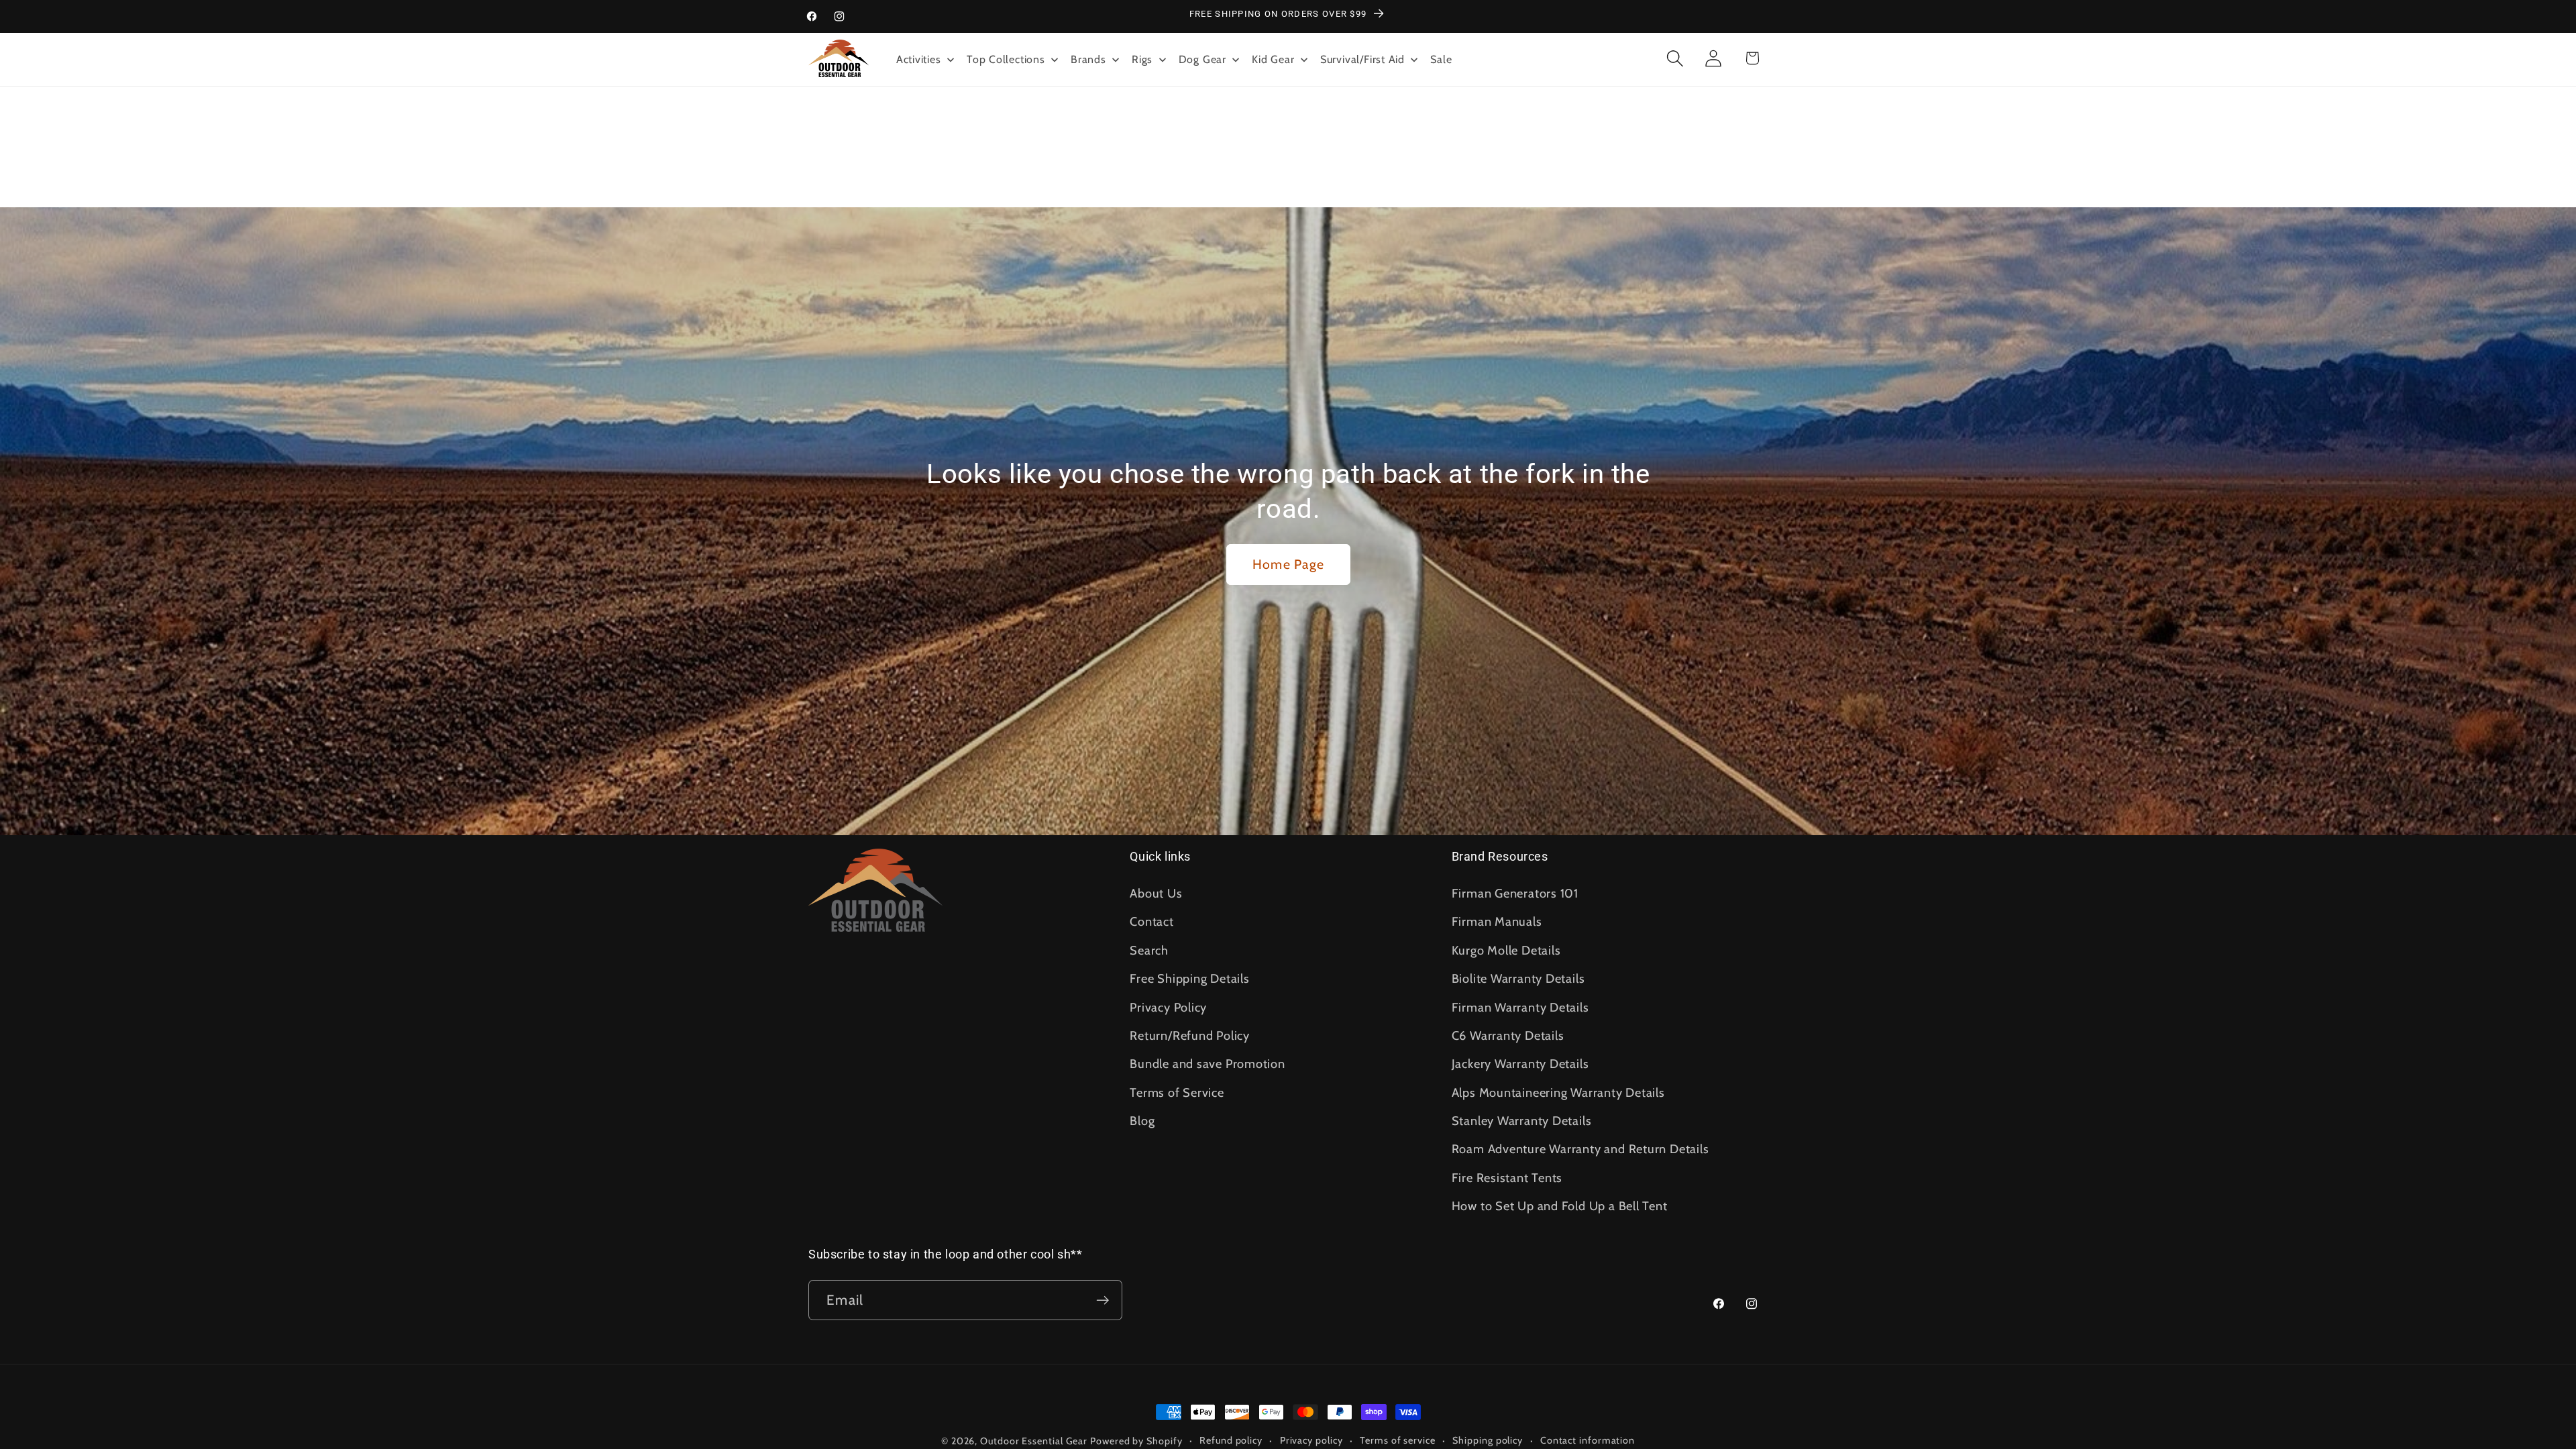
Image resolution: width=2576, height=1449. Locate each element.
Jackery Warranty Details (1520, 1064)
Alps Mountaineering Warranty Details (1558, 1092)
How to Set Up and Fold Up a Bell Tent (1560, 1206)
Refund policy (1231, 1440)
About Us (1156, 893)
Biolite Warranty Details (1518, 978)
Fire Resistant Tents (1507, 1178)
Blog (1142, 1121)
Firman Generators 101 (1515, 893)
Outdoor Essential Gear (1035, 1441)
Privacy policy (1311, 1440)
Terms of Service (1177, 1092)
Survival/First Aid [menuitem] (1362, 59)
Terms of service (1398, 1440)
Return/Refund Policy (1190, 1035)
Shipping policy (1488, 1440)
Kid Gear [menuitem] (1273, 59)
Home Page (1288, 564)
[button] (1675, 58)
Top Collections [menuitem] (1006, 59)
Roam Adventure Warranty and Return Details (1580, 1149)
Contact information (1588, 1440)
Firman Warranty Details (1520, 1007)
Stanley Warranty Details (1522, 1121)
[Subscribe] (1103, 1300)
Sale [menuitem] (1441, 59)
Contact (1151, 921)
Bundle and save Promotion (1207, 1064)
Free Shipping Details (1189, 978)
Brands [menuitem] (1088, 59)
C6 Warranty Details (1508, 1035)
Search (1149, 950)
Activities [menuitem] (919, 59)
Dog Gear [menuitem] (1202, 59)
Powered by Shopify (1136, 1441)
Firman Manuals (1497, 921)
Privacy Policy (1168, 1007)
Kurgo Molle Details (1506, 950)
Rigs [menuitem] (1142, 59)
